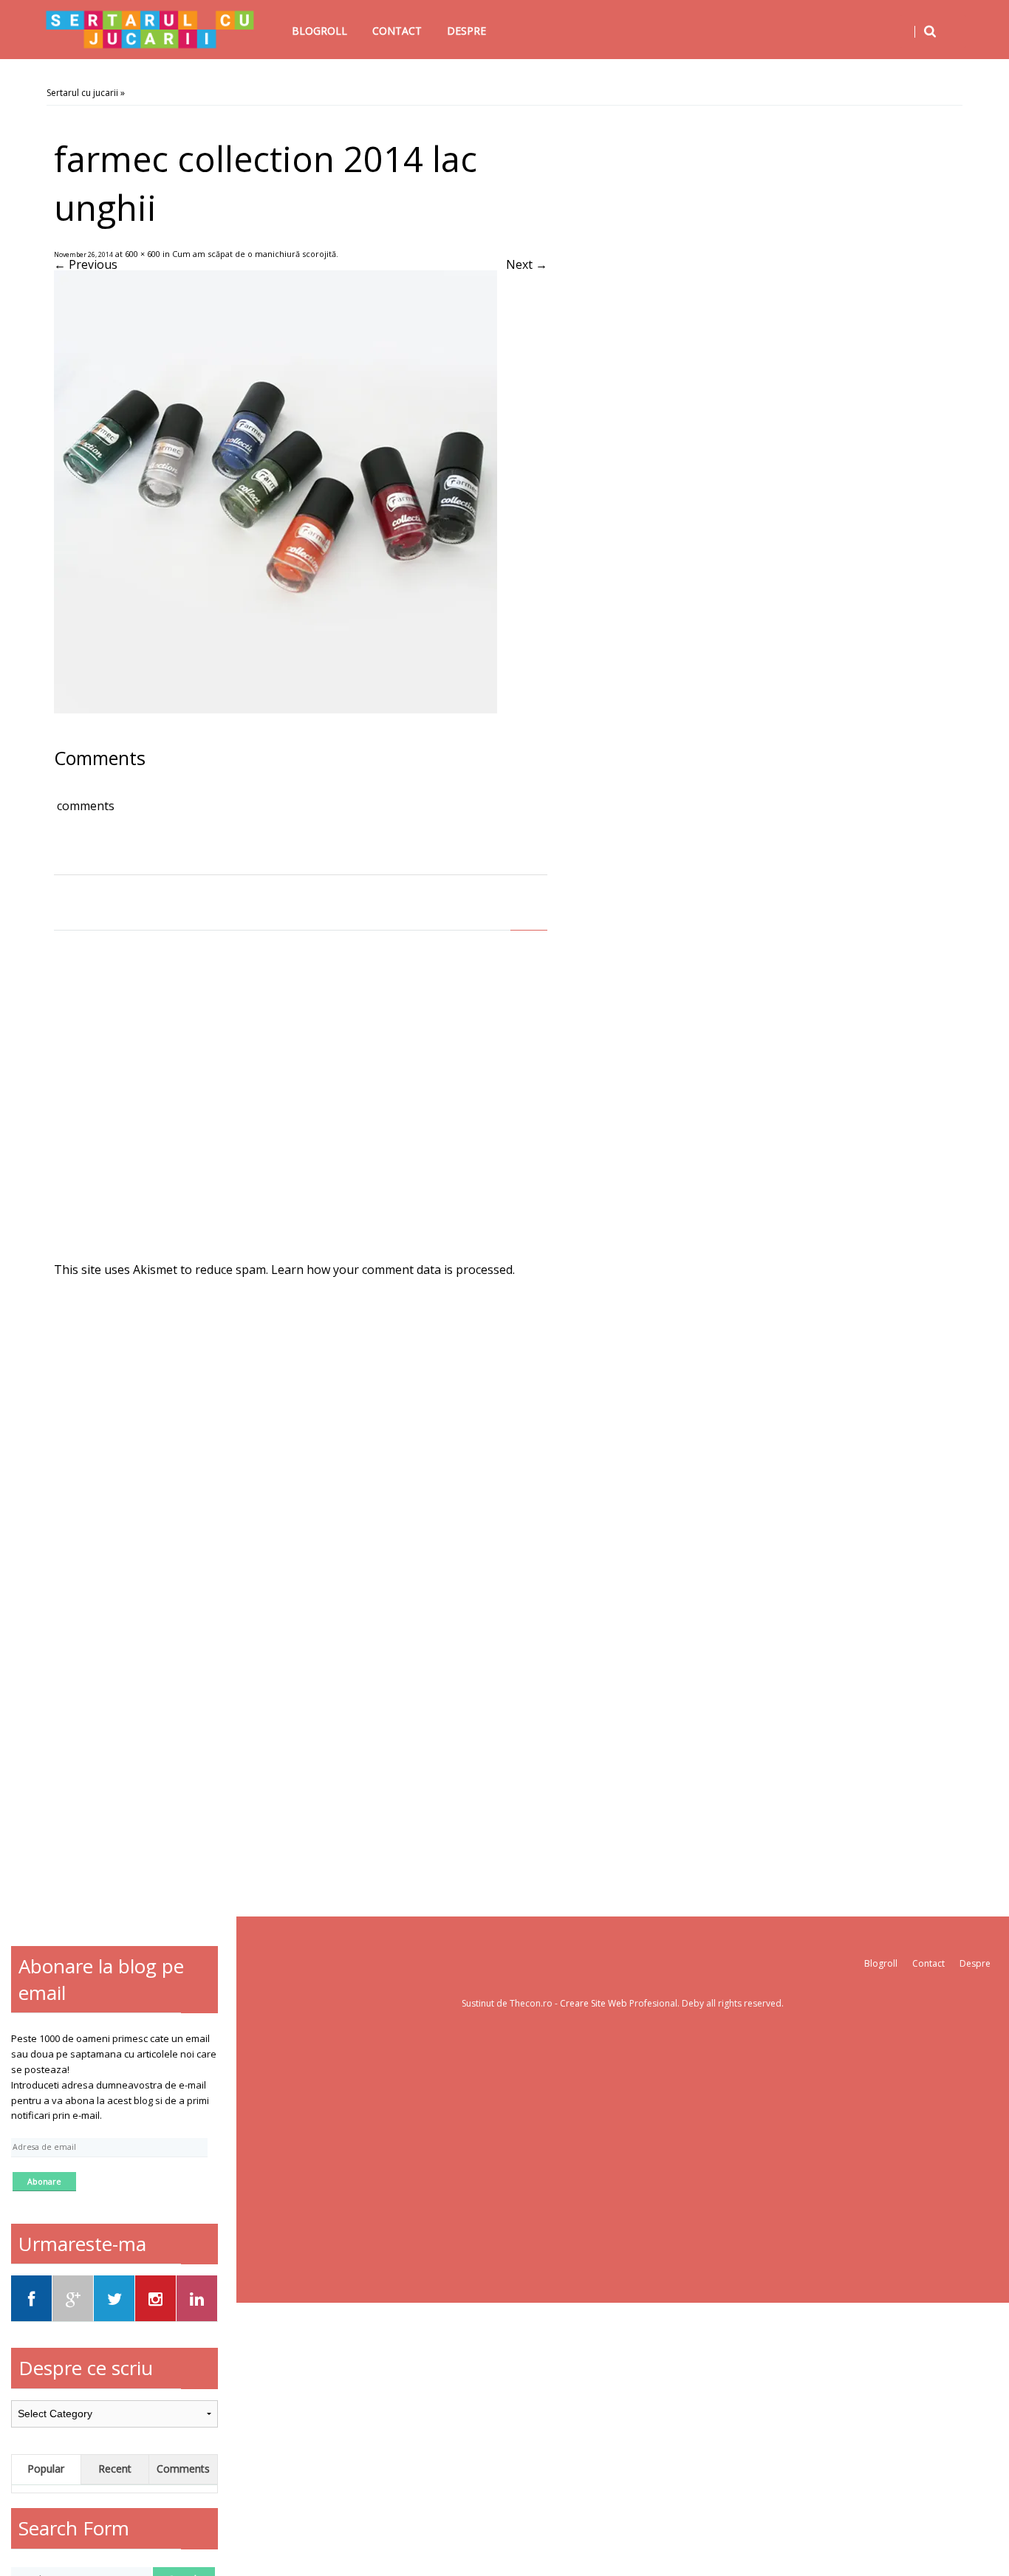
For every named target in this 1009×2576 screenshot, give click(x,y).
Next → (527, 264)
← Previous (86, 264)
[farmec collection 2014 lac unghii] (276, 709)
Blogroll (319, 31)
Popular (46, 2469)
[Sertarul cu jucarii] (150, 30)
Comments (183, 2469)
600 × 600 (143, 254)
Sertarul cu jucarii (82, 93)
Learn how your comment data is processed (392, 1270)
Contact (397, 31)
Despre (466, 31)
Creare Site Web (595, 2003)
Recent (115, 2469)
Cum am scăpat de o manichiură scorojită (254, 254)
